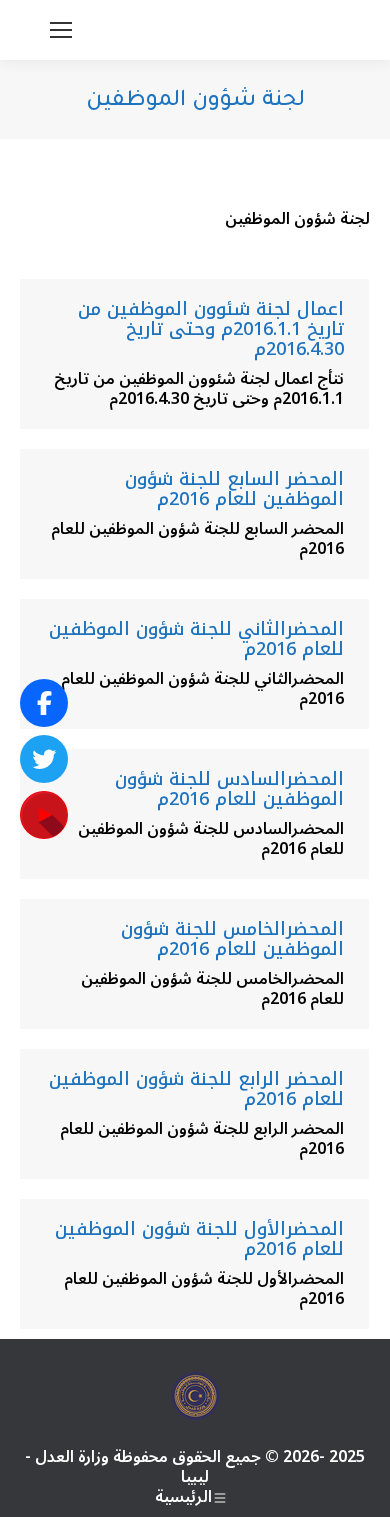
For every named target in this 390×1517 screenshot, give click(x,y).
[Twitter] (44, 759)
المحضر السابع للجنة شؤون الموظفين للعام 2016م (234, 489)
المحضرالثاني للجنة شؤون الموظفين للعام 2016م (196, 639)
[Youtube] (44, 815)
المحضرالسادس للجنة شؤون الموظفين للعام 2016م (229, 789)
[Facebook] (44, 703)
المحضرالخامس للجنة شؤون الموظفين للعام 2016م (232, 939)
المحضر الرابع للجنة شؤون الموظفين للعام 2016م (196, 1089)
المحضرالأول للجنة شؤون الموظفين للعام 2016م (199, 1239)
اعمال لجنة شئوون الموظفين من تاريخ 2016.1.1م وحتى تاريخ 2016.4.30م (211, 329)
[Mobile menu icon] (61, 30)
